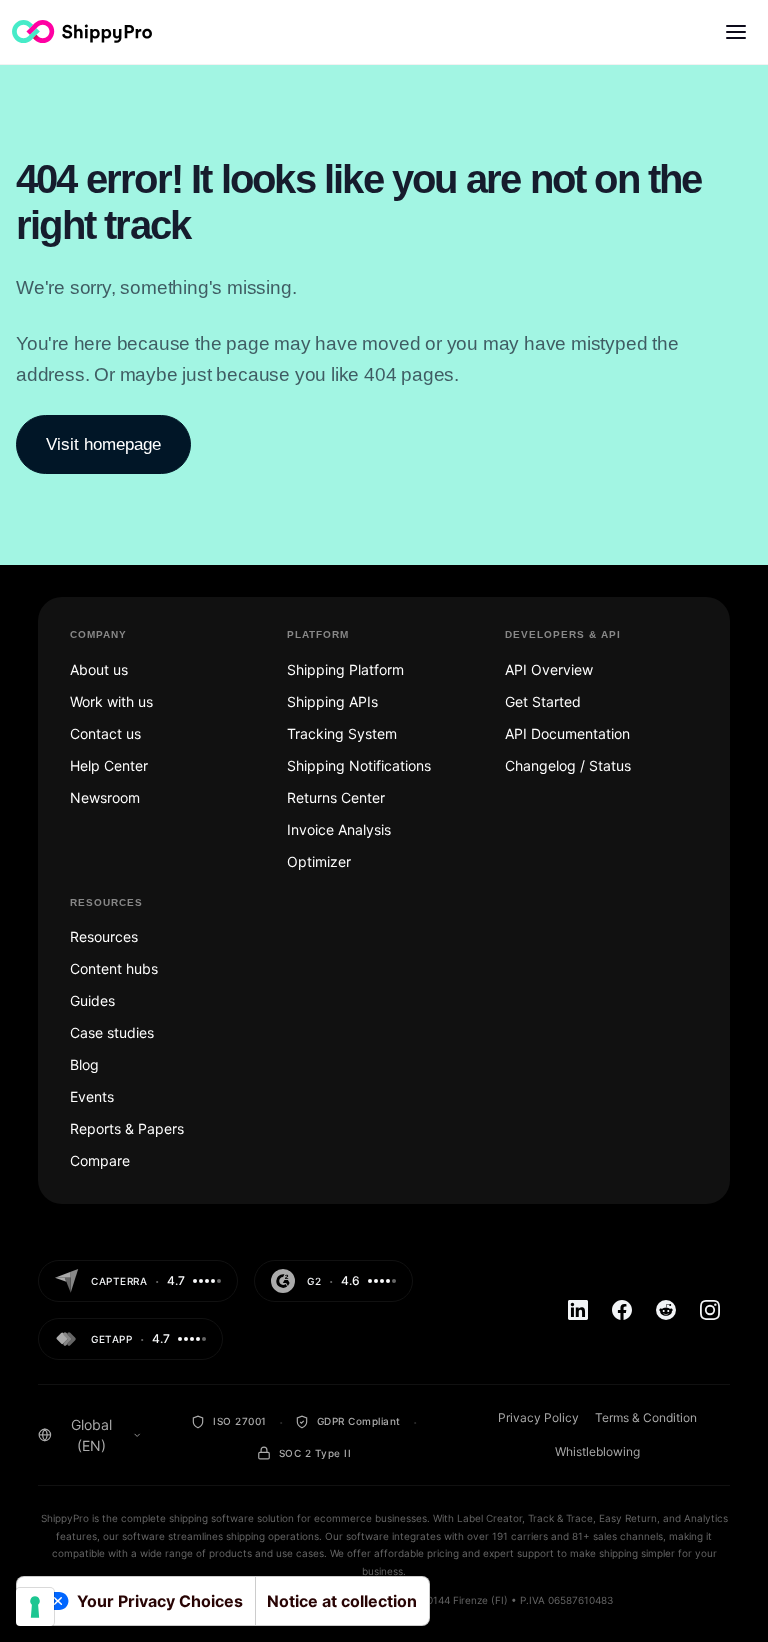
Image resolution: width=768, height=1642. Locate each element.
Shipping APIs (332, 701)
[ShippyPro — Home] (82, 31)
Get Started (543, 701)
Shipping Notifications (359, 765)
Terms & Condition (646, 1417)
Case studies (112, 1032)
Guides (92, 1000)
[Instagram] (710, 1310)
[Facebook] (622, 1310)
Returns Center (336, 797)
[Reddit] (666, 1310)
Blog (84, 1064)
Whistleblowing (597, 1451)
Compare (100, 1160)
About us (99, 669)
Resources (104, 936)
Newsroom (105, 797)
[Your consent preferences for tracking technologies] (35, 1607)
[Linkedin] (578, 1310)
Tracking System (342, 733)
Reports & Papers (127, 1128)
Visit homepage (103, 444)
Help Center (109, 765)
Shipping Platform (345, 669)
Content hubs (114, 968)
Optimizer (319, 861)
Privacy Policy (538, 1417)
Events (92, 1096)
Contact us (105, 733)
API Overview (549, 669)
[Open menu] (736, 32)
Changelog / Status (568, 765)
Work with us (111, 701)
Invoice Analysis (339, 829)
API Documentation (567, 733)
